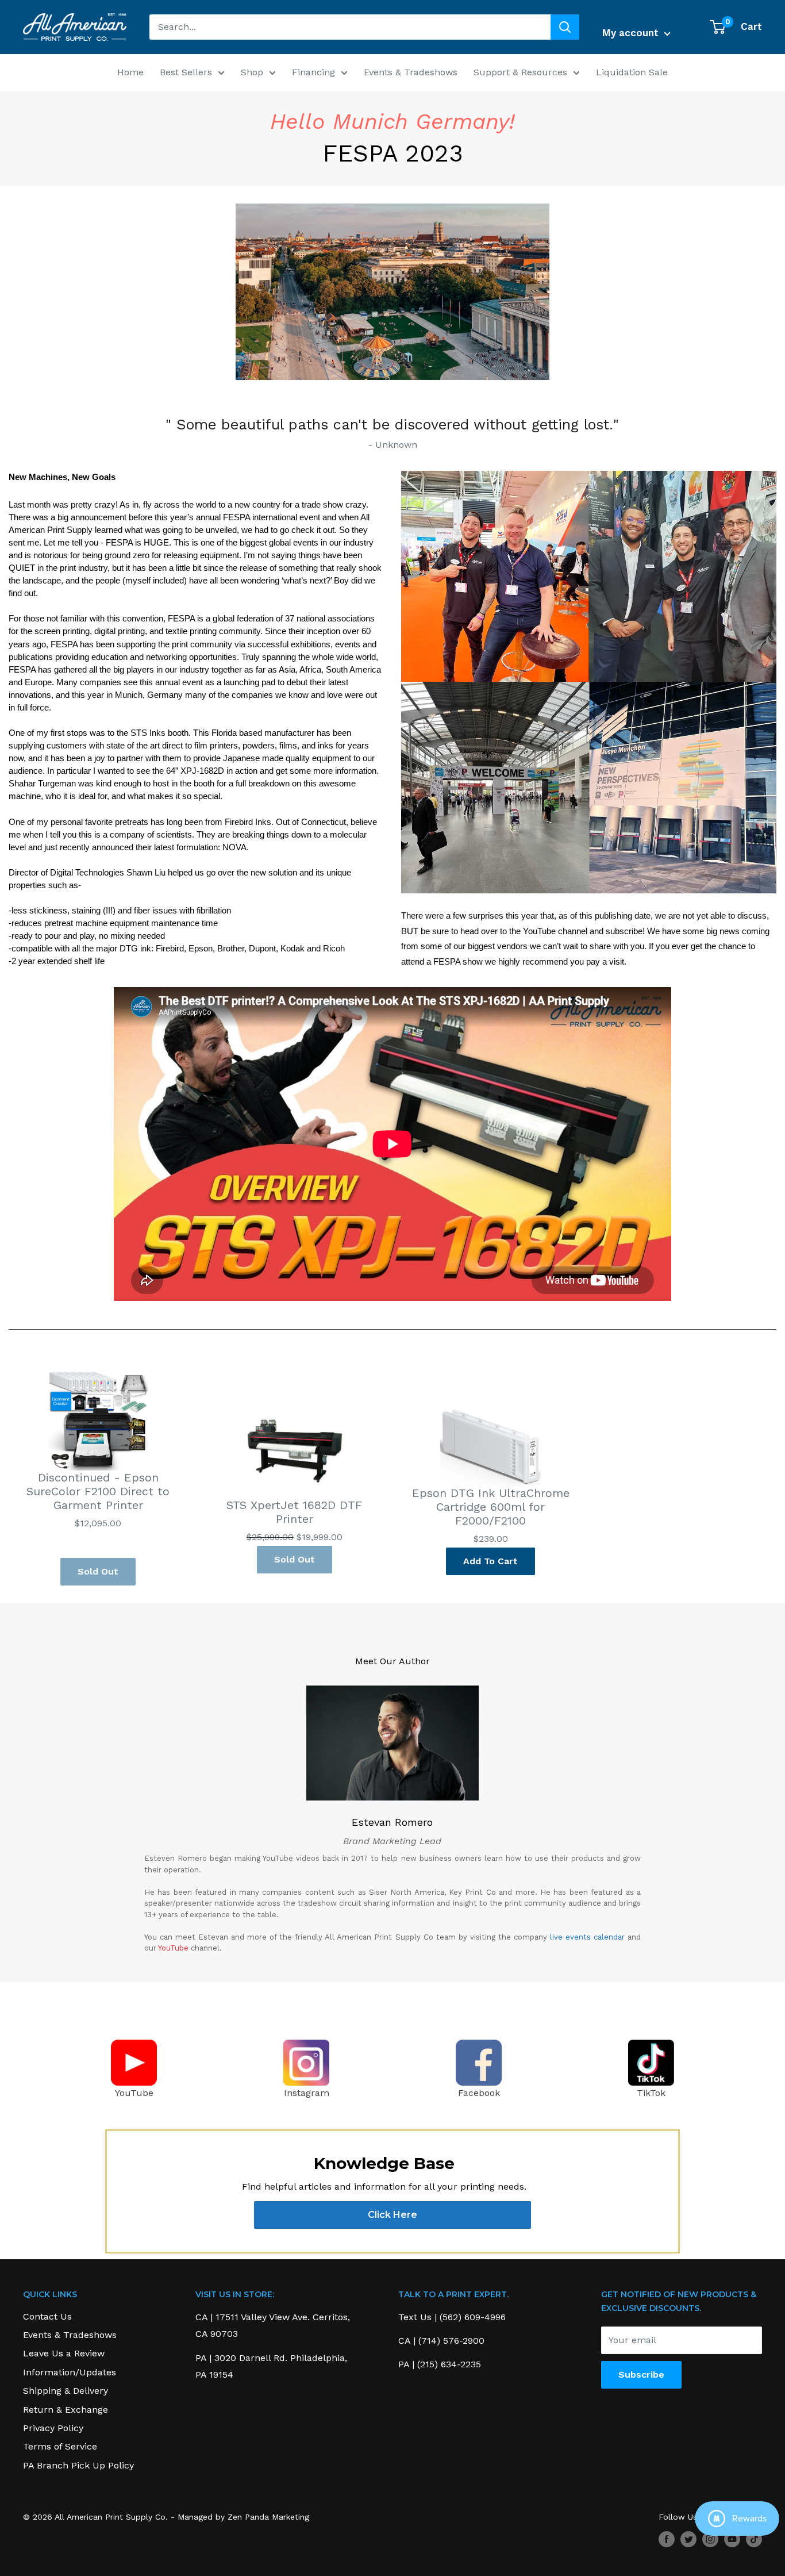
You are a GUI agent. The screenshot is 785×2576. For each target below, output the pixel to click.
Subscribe (641, 2375)
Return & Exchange (66, 2410)
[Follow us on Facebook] (667, 2539)
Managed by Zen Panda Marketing (243, 2517)
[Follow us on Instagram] (710, 2539)
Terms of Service (60, 2446)
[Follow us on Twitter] (688, 2539)
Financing (313, 72)
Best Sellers (186, 72)
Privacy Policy (53, 2428)
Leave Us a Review (64, 2353)
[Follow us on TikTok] (754, 2539)
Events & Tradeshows (411, 72)
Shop (252, 72)
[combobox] (350, 27)
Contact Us (47, 2316)
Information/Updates (70, 2372)
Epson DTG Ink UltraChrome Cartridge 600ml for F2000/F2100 (491, 1507)
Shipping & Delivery (66, 2391)
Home (130, 72)
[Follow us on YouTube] (732, 2539)
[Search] (565, 27)
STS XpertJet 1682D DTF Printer (294, 1512)
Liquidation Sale (632, 72)
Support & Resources (520, 72)
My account (632, 33)
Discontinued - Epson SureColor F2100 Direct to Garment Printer (98, 1491)
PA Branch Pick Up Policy (78, 2465)
